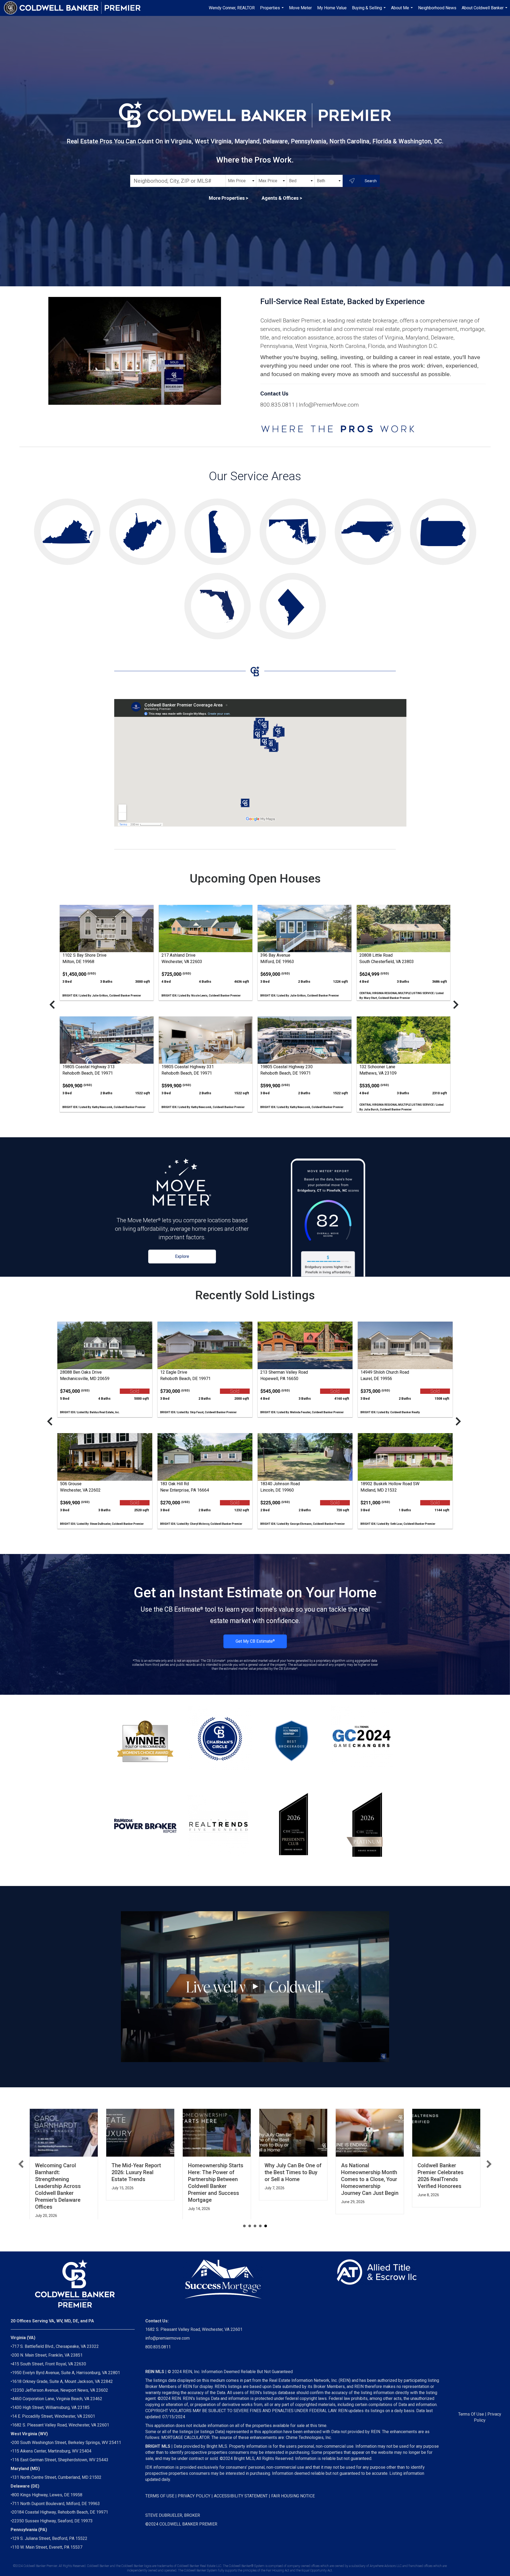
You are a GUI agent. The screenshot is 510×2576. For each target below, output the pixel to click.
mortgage (472, 329)
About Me (403, 11)
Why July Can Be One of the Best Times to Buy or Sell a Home (217, 2172)
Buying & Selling (369, 11)
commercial (359, 329)
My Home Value (332, 8)
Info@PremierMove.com (329, 405)
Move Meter (300, 8)
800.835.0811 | (280, 405)
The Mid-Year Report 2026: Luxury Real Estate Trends (60, 2172)
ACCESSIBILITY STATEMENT (241, 2498)
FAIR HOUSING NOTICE (293, 2498)
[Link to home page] (75, 8)
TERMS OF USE (160, 2498)
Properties (273, 11)
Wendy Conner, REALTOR (232, 8)
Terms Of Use (471, 2416)
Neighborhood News (437, 8)
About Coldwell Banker (485, 11)
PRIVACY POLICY (194, 2498)
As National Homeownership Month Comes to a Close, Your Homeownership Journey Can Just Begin (293, 2179)
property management (430, 329)
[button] (21, 2165)
